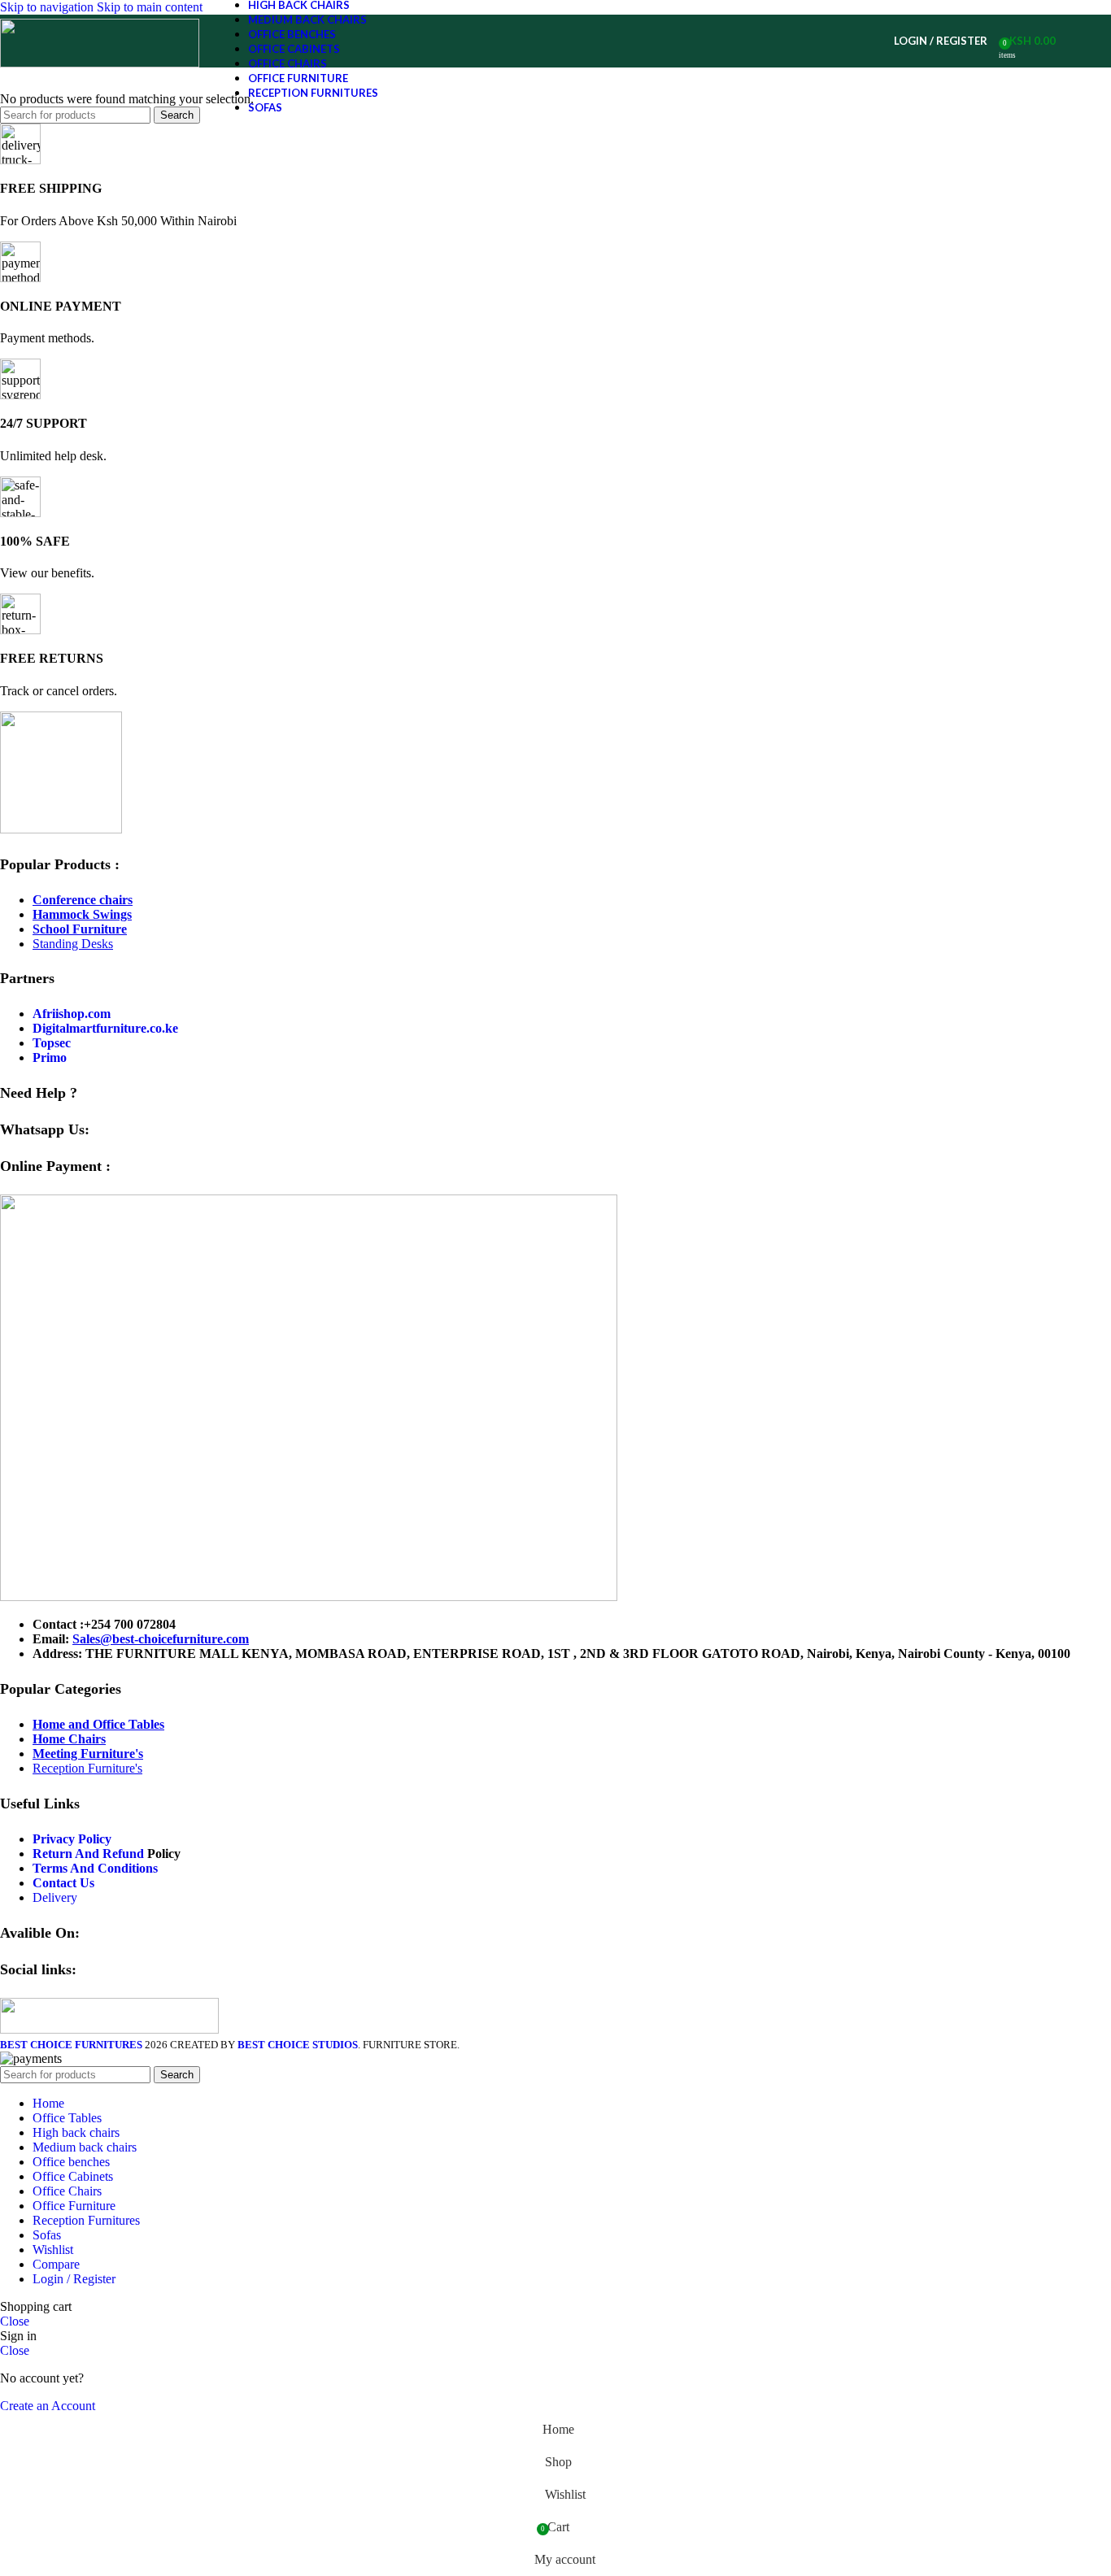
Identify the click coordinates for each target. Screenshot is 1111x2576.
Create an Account (48, 2406)
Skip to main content (150, 7)
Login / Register (74, 2279)
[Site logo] (100, 63)
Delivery (55, 1897)
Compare (56, 2264)
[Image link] (61, 829)
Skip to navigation (48, 7)
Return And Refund (88, 1854)
